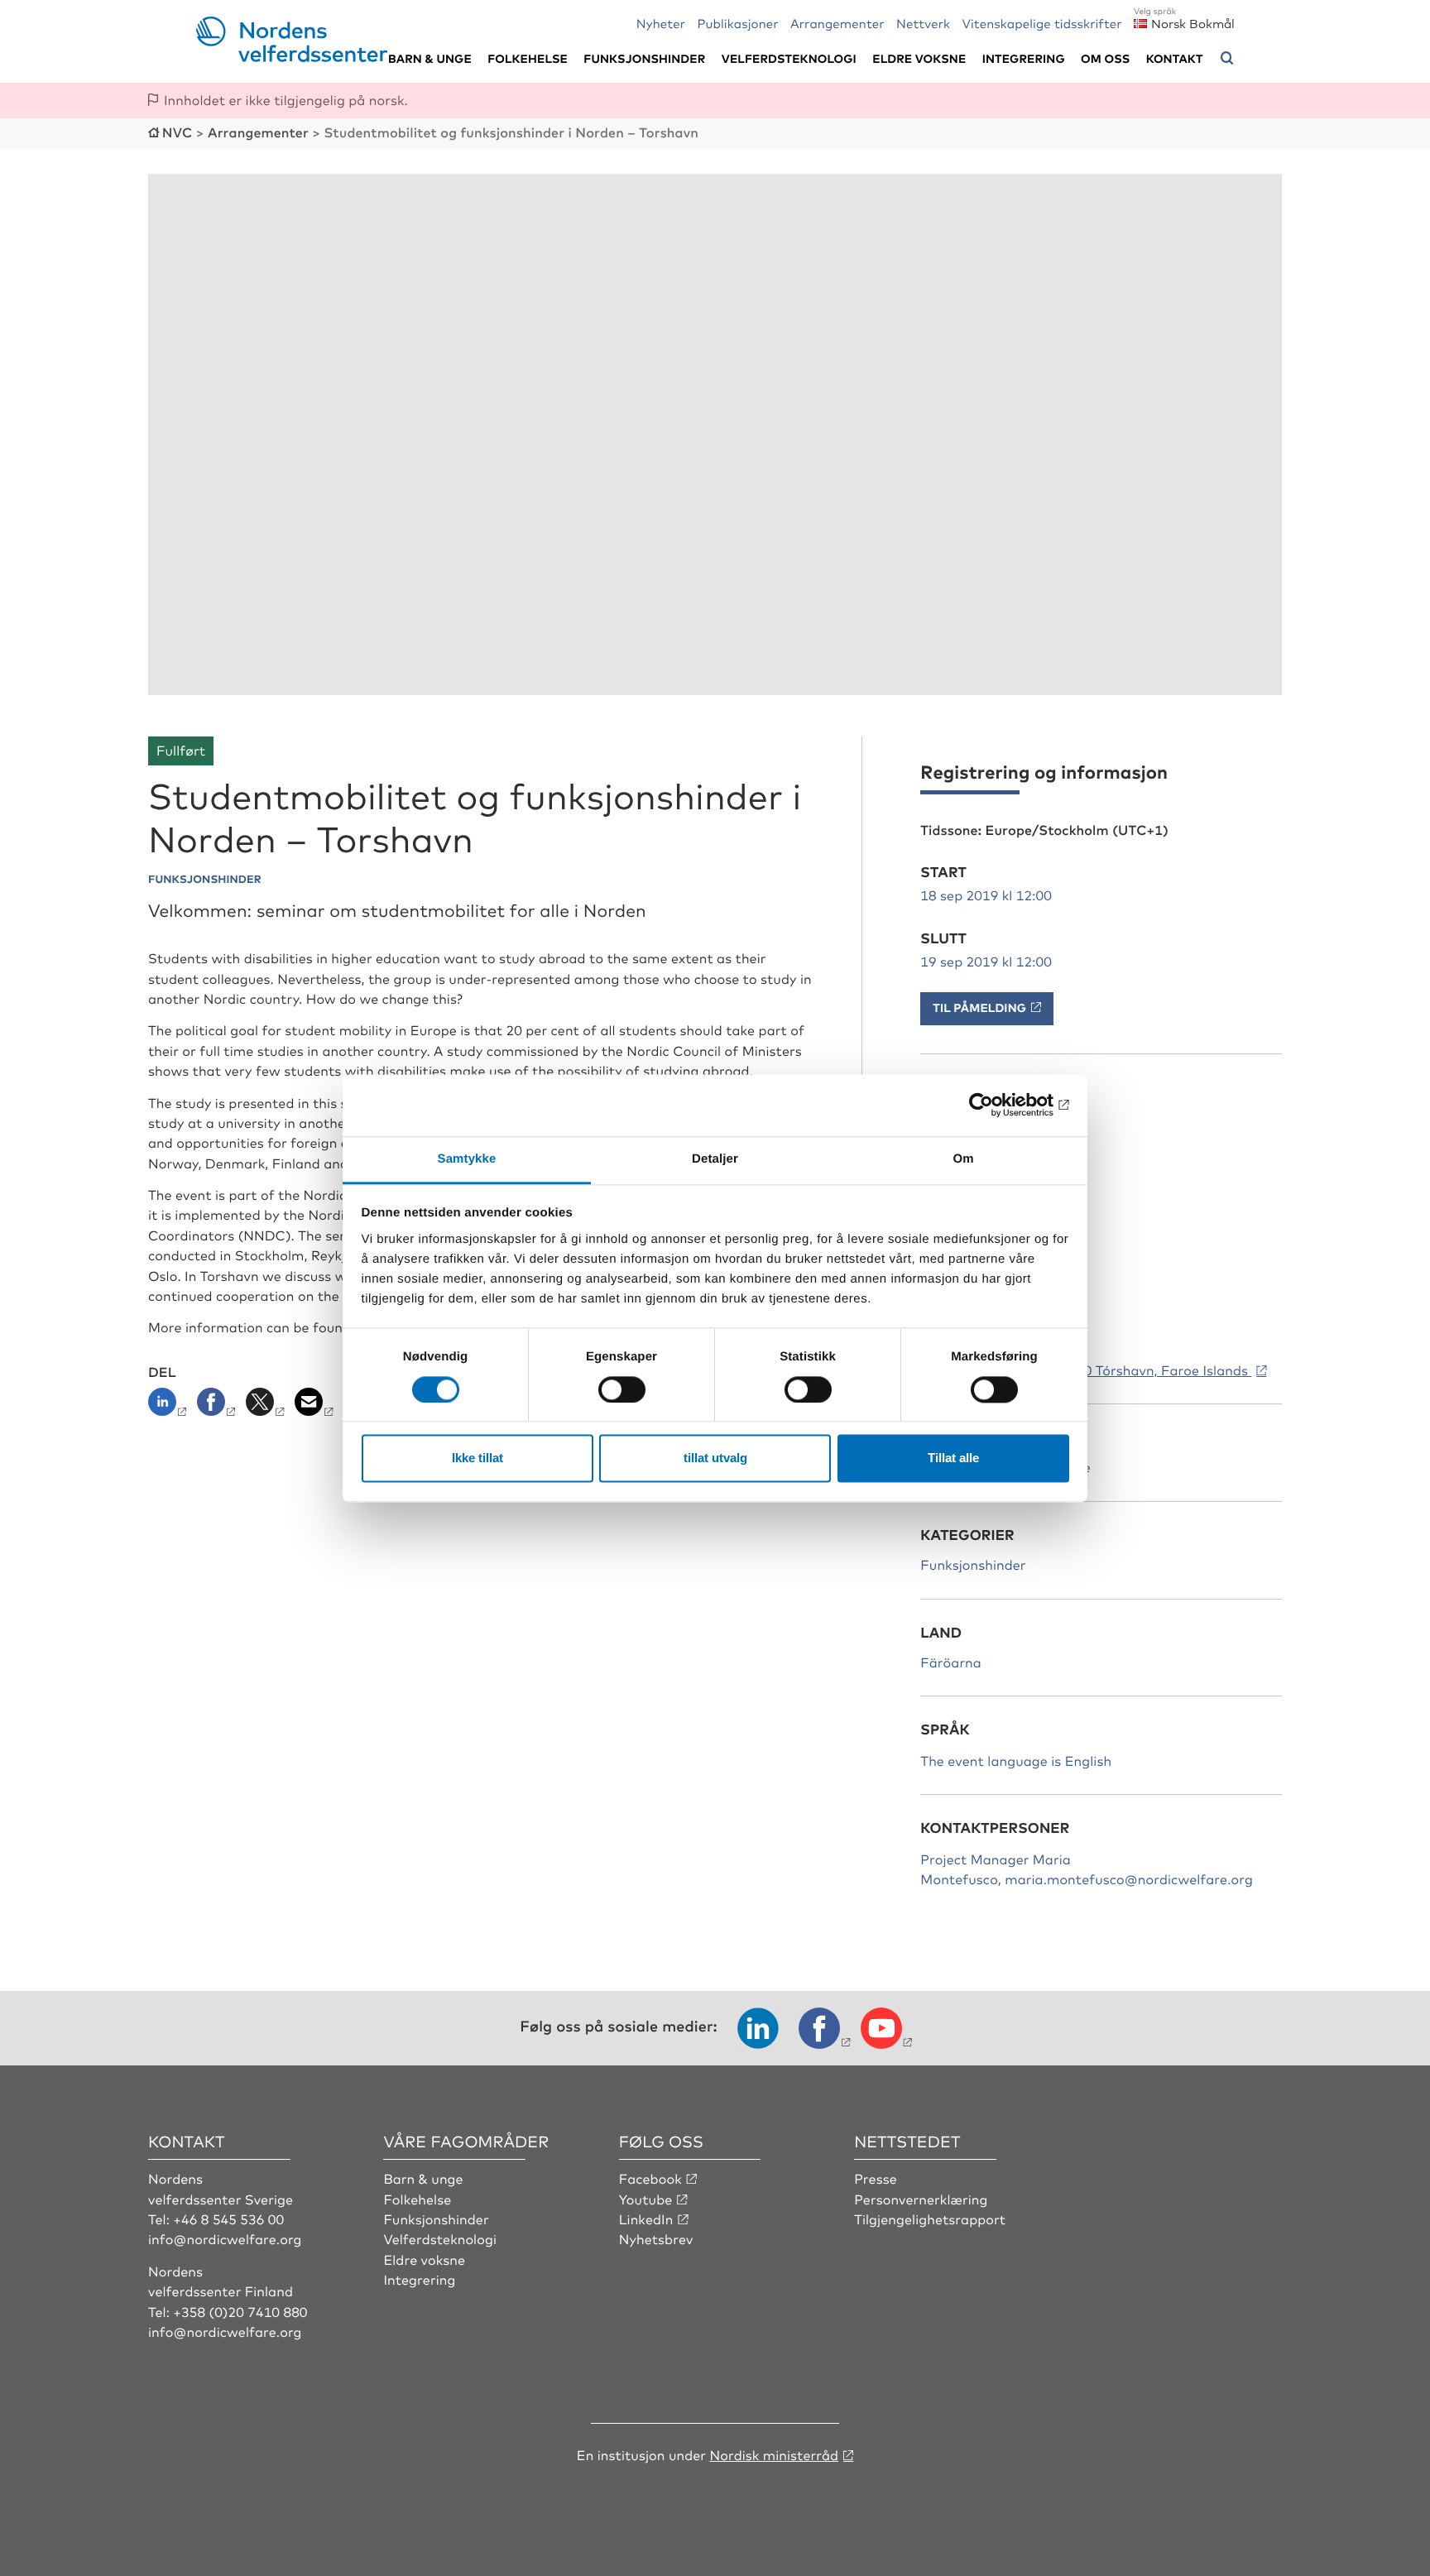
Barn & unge (430, 58)
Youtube (646, 2199)
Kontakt (1175, 58)
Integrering (1024, 58)
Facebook (650, 2178)
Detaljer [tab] (715, 1159)
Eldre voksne (919, 58)
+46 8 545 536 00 (228, 2219)
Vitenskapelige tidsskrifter (1041, 23)
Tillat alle (953, 1458)
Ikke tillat (477, 1458)
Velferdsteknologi (789, 58)
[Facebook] (218, 1407)
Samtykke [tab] (467, 1159)
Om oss (1105, 58)
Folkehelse (528, 58)
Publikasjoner (737, 23)
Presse (876, 2178)
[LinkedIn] (171, 1407)
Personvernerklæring (921, 2199)
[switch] (622, 1389)
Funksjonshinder (644, 58)
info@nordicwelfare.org (225, 2238)
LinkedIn (646, 2219)
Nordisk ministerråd (774, 2454)
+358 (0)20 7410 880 (240, 2311)
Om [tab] (963, 1159)
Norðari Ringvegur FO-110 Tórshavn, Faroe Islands (1086, 1370)
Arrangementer (837, 23)
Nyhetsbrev (656, 2238)
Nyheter (661, 23)
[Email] (316, 1407)
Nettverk (923, 23)
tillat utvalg (715, 1458)
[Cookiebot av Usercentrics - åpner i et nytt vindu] (997, 1105)
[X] (267, 1407)
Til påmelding (979, 1007)
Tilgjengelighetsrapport (930, 2219)
